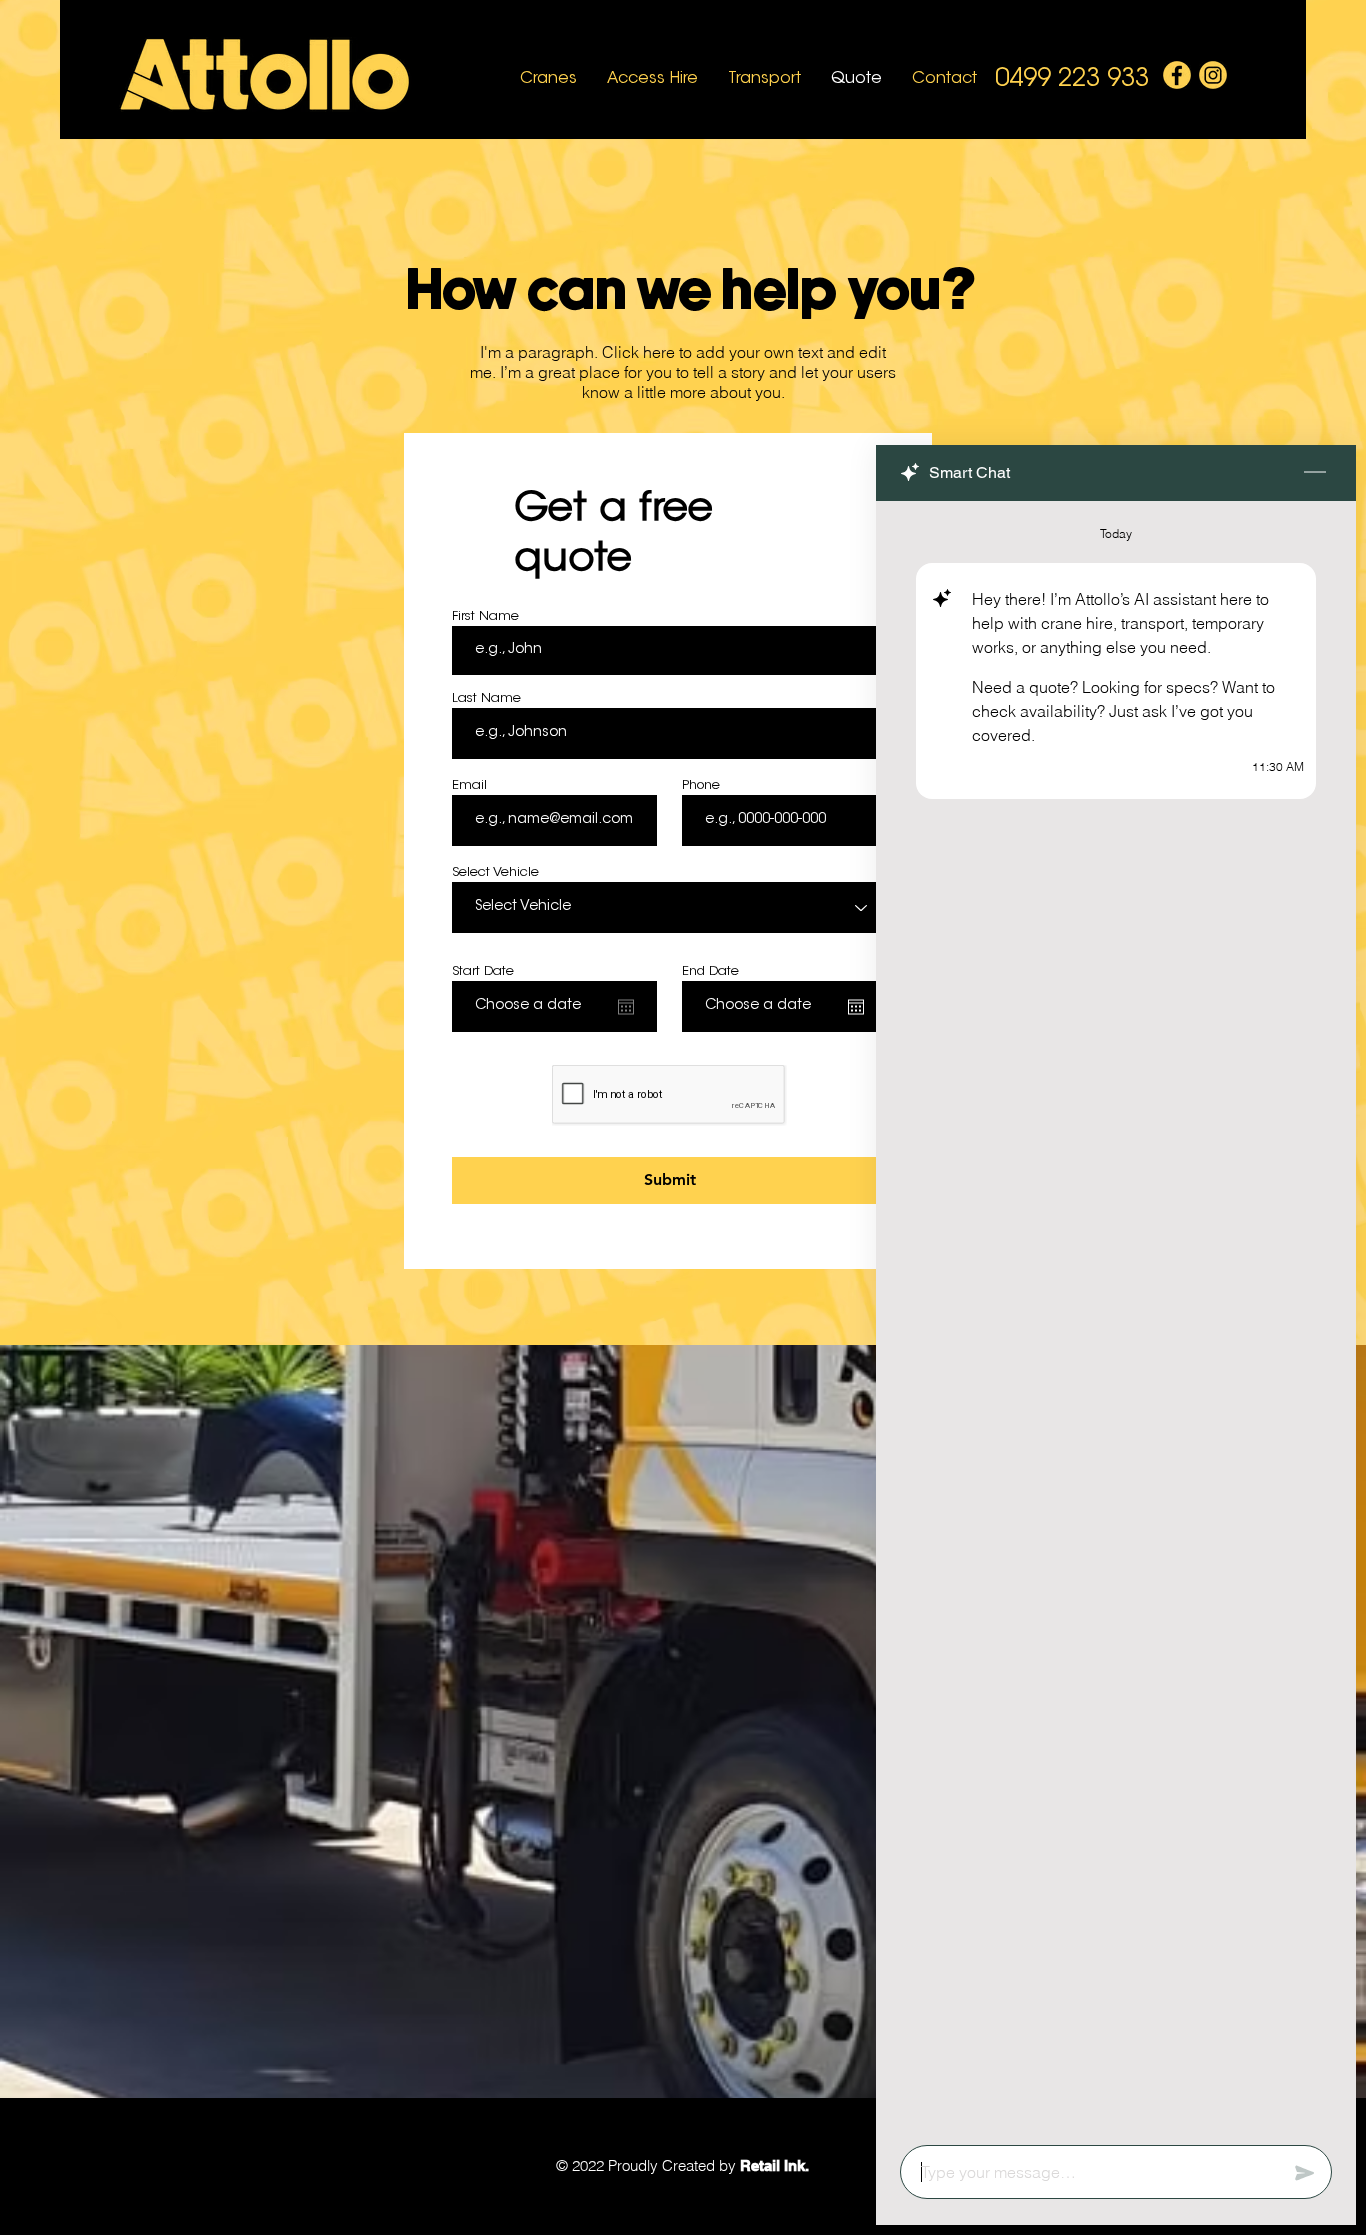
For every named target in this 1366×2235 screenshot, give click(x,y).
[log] (1116, 1317)
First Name (485, 616)
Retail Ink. (774, 2165)
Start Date (483, 971)
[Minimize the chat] (1315, 473)
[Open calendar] (626, 1007)
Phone (701, 785)
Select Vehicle (495, 872)
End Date (710, 971)
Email (469, 785)
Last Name (486, 698)
